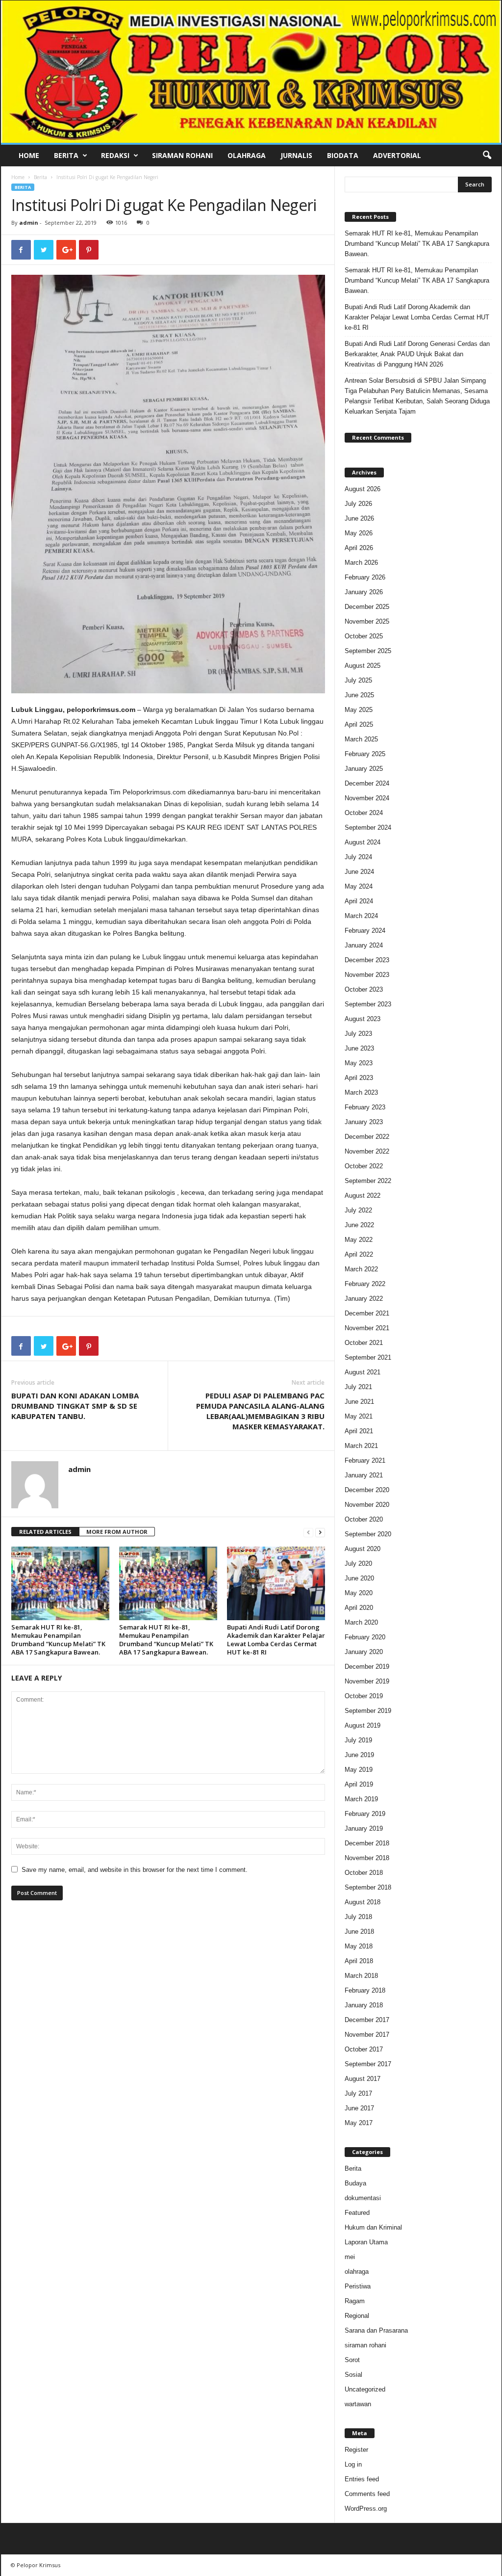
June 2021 (359, 1402)
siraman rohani (365, 2345)
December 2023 (367, 960)
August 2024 (363, 842)
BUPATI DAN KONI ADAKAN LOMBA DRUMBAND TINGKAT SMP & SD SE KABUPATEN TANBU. (75, 1406)
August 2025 (363, 666)
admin (29, 223)
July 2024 (358, 857)
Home (29, 155)
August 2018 (363, 1902)
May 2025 (359, 710)
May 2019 (359, 1770)
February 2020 (365, 1637)
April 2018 (359, 1961)
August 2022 (363, 1196)
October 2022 (364, 1166)
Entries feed (362, 2479)
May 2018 (359, 1946)
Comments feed (367, 2494)
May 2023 (359, 1063)
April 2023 (359, 1078)
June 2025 (359, 695)
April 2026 (359, 548)
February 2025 (365, 754)
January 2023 (364, 1122)
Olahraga (247, 155)
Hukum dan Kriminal (373, 2227)
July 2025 (358, 680)
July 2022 (358, 1210)
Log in (353, 2464)
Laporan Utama (366, 2242)
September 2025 (368, 651)
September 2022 (368, 1181)
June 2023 (359, 1048)
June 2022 (359, 1225)
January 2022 (364, 1299)
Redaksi (115, 155)
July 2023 (358, 1034)
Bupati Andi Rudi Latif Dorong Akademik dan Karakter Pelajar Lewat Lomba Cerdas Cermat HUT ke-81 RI (276, 1640)
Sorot (352, 2360)
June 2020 (359, 1578)
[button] (487, 156)
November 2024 (367, 798)
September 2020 (368, 1534)
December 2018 (367, 1843)
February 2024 (365, 931)
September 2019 (368, 1711)
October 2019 (364, 1696)
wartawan (358, 2404)
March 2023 (361, 1092)
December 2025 (367, 607)
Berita (66, 155)
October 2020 (364, 1519)
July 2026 (358, 504)
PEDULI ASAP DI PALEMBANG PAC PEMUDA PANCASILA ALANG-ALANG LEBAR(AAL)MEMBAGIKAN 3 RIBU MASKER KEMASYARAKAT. (260, 1411)
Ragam (355, 2301)
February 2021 (365, 1460)
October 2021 (364, 1343)
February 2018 (365, 1990)
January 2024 (364, 945)
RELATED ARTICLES (45, 1532)
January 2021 (364, 1475)
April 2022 (359, 1254)
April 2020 (359, 1608)
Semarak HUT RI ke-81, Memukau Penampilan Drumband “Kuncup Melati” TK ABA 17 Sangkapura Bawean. (58, 1640)
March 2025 (361, 739)
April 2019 (359, 1784)
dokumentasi (363, 2198)
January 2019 (364, 1828)
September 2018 (368, 1887)
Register (356, 2450)
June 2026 (359, 518)
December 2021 (367, 1313)
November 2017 (367, 2035)
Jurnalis (296, 155)
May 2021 (359, 1416)
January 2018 (364, 2005)
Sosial (353, 2375)
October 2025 (364, 636)
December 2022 (367, 1137)
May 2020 (359, 1593)
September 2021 (368, 1357)
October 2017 (364, 2049)
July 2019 (358, 1740)
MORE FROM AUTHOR (117, 1532)
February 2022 (365, 1284)
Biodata (343, 155)
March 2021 (361, 1446)
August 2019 (363, 1725)
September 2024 (368, 828)
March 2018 (361, 1976)
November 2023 (367, 975)
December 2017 (367, 2020)
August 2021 (363, 1372)
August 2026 (363, 489)
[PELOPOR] (251, 72)
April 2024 (359, 901)
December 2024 (367, 783)
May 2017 (359, 2123)
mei (350, 2257)
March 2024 (361, 916)
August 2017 (363, 2079)
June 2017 (359, 2108)
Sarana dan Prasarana (376, 2330)
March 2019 (361, 1799)
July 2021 (358, 1387)
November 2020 (367, 1505)
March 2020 (361, 1622)
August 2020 (363, 1549)
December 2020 (367, 1490)
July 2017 (358, 2093)
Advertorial (397, 155)
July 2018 (358, 1917)
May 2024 (359, 886)
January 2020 (364, 1652)
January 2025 (364, 769)
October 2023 (364, 989)
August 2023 (363, 1019)
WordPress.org (366, 2509)
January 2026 (364, 592)
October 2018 (364, 1873)
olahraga (357, 2272)
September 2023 (368, 1004)
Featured (357, 2213)
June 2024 (359, 872)
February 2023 (365, 1107)
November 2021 (367, 1328)
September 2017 (368, 2064)
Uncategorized (365, 2389)
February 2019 (365, 1814)
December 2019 (367, 1667)
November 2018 (367, 1858)
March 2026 (361, 563)
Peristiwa (358, 2286)
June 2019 (359, 1755)
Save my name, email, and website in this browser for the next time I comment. (135, 1870)
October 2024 (364, 813)
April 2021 (359, 1431)
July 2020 (358, 1564)
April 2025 (359, 724)
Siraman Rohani (182, 155)
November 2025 (367, 621)
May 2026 (359, 533)
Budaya (355, 2183)
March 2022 (361, 1269)
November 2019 (367, 1681)
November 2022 (367, 1151)
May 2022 (359, 1240)
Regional (357, 2316)
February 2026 (365, 577)
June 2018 (359, 1932)
